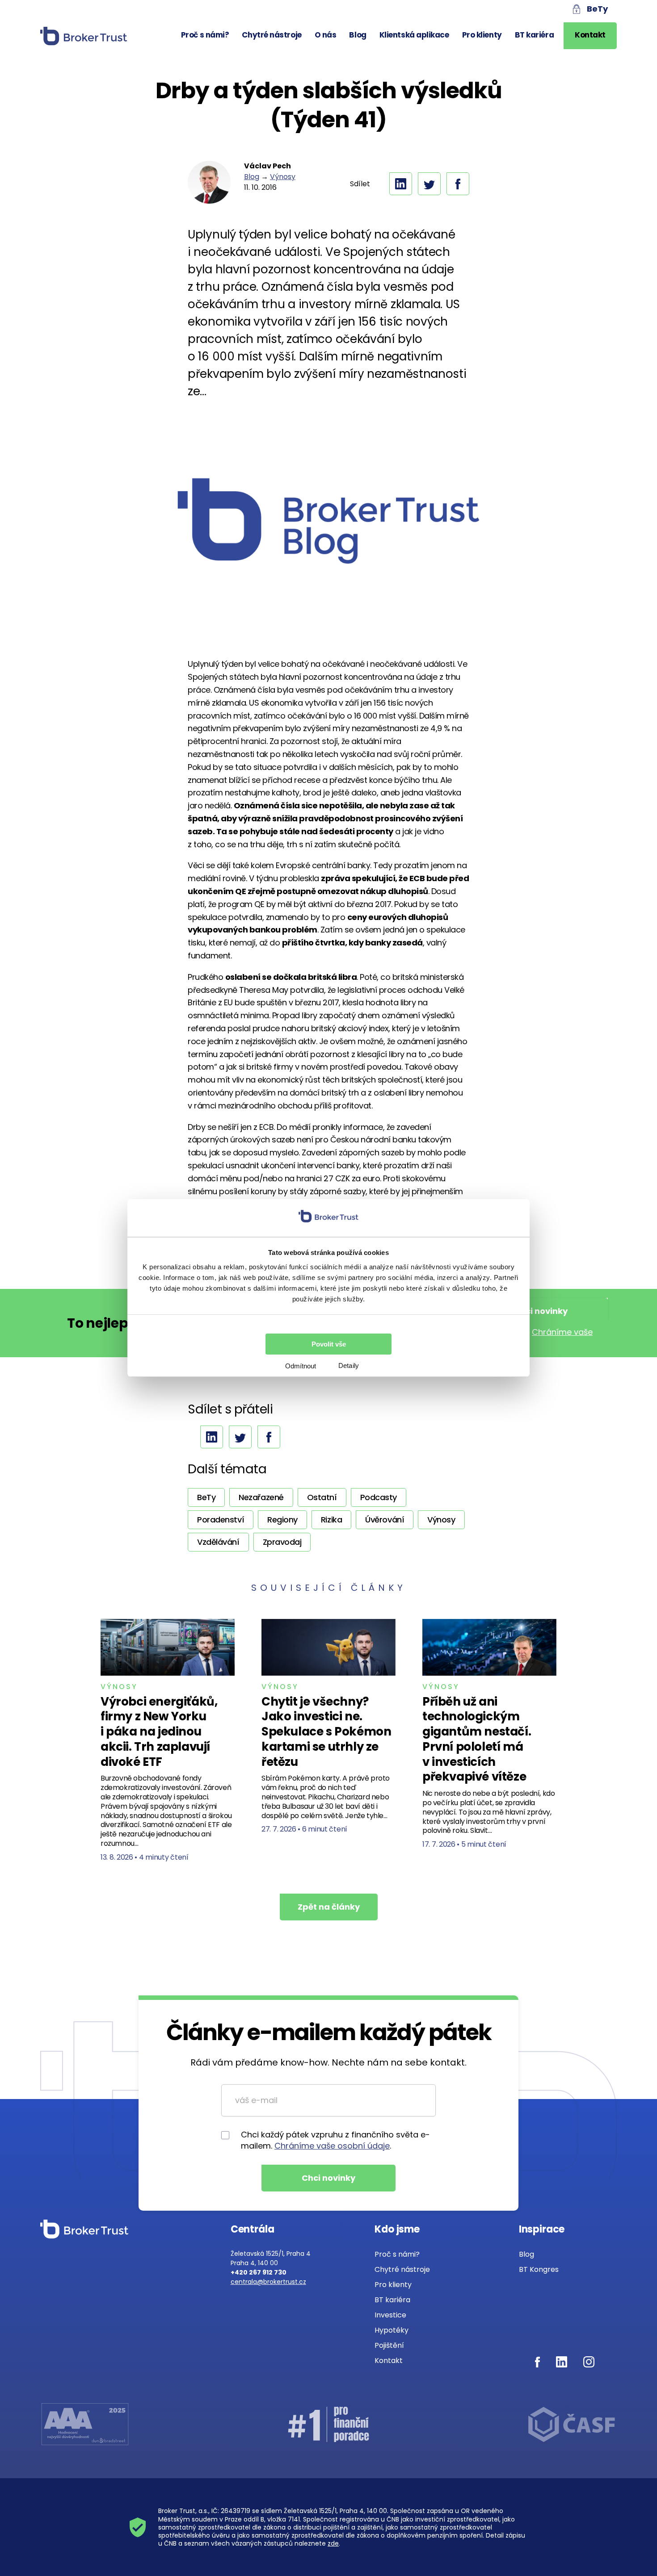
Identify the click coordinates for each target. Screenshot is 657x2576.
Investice (390, 2315)
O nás (326, 35)
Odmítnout (301, 1366)
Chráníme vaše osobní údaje (332, 2146)
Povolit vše (329, 1344)
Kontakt (590, 35)
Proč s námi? (205, 35)
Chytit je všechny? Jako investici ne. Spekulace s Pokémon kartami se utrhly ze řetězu (326, 1732)
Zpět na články (329, 1907)
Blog (358, 35)
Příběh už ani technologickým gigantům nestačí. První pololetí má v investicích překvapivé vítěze (477, 1739)
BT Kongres (539, 2269)
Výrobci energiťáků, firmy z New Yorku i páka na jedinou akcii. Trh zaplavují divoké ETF (159, 1732)
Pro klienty (482, 35)
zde (333, 2543)
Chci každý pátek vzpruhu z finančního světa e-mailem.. (335, 2140)
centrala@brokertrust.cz (268, 2282)
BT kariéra (535, 35)
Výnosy (283, 177)
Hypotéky (392, 2330)
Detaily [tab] (349, 1365)
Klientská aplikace (414, 35)
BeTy (597, 9)
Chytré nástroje (272, 35)
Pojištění (389, 2345)
